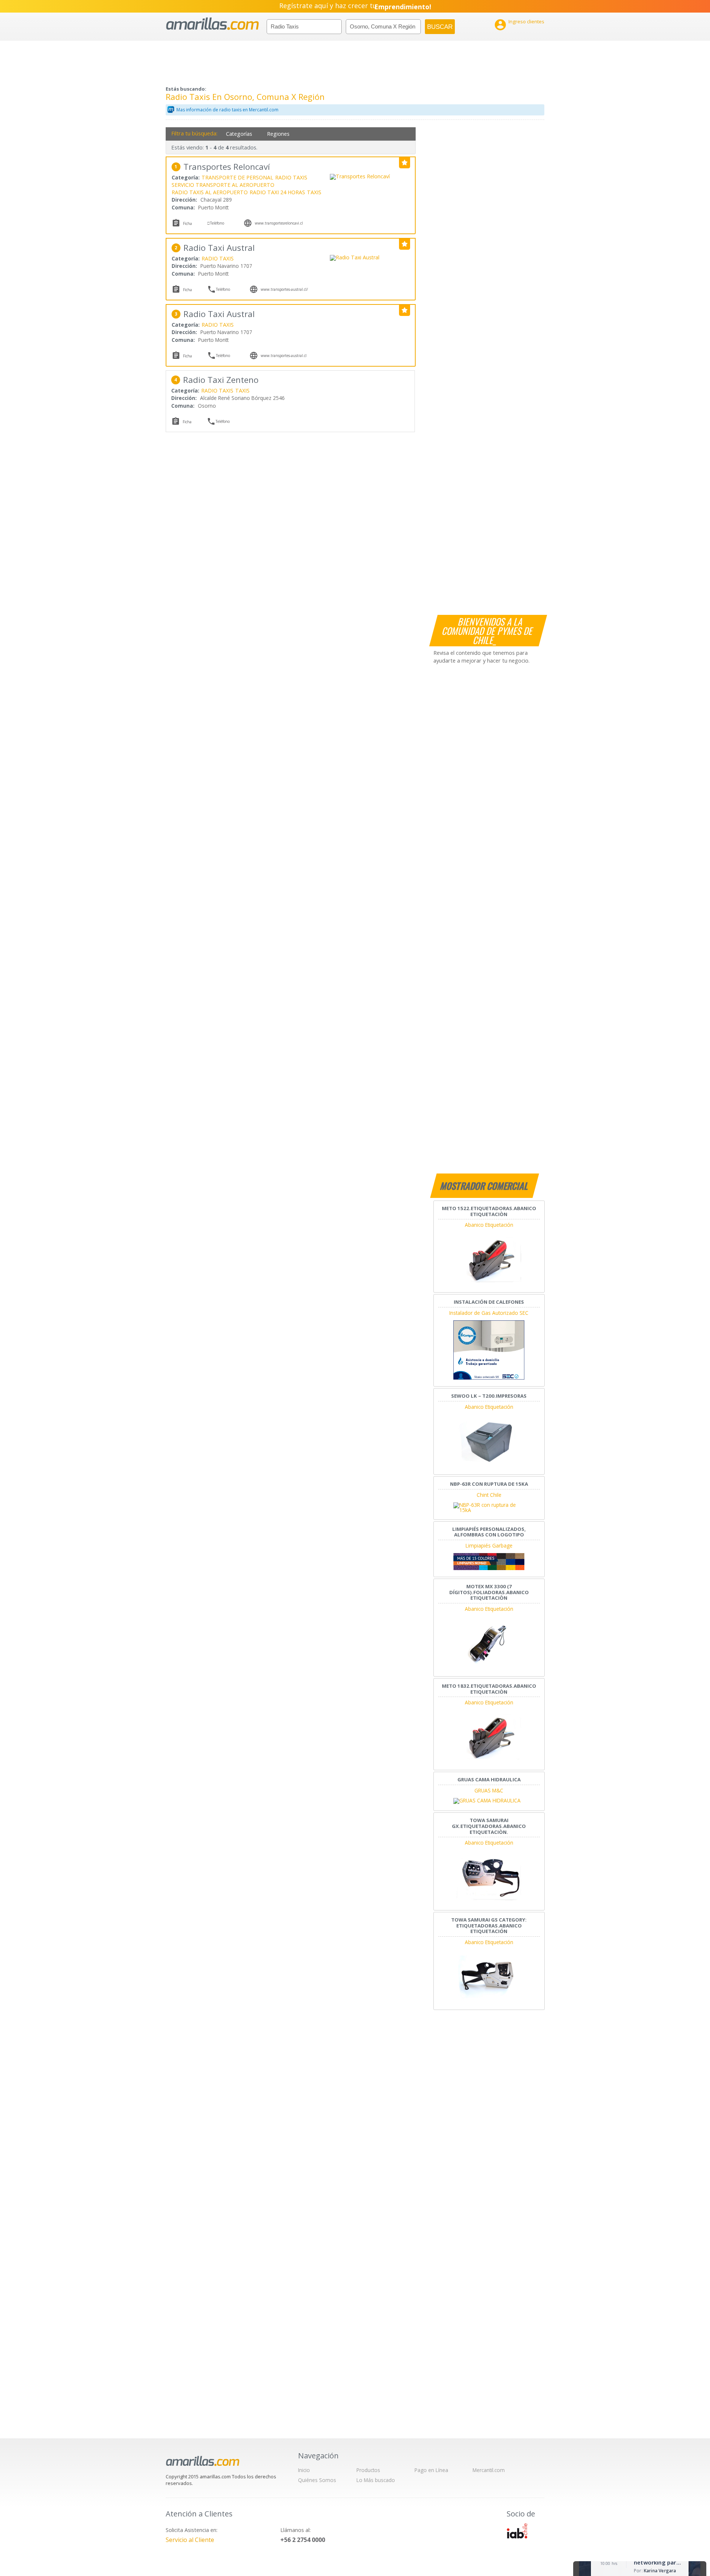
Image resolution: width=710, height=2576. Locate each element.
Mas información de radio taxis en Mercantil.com (227, 110)
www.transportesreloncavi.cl (279, 223)
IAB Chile (517, 2531)
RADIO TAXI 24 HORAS (277, 192)
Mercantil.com (489, 2470)
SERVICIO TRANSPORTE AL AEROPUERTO (223, 185)
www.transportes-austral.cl (284, 356)
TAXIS (314, 192)
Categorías (239, 134)
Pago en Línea (431, 2470)
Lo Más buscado (376, 2480)
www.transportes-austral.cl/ (284, 289)
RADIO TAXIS (291, 177)
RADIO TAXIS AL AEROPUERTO (210, 192)
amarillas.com (212, 24)
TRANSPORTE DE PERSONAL (237, 177)
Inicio (304, 2470)
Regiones (278, 134)
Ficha (187, 223)
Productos (368, 2470)
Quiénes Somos (317, 2480)
